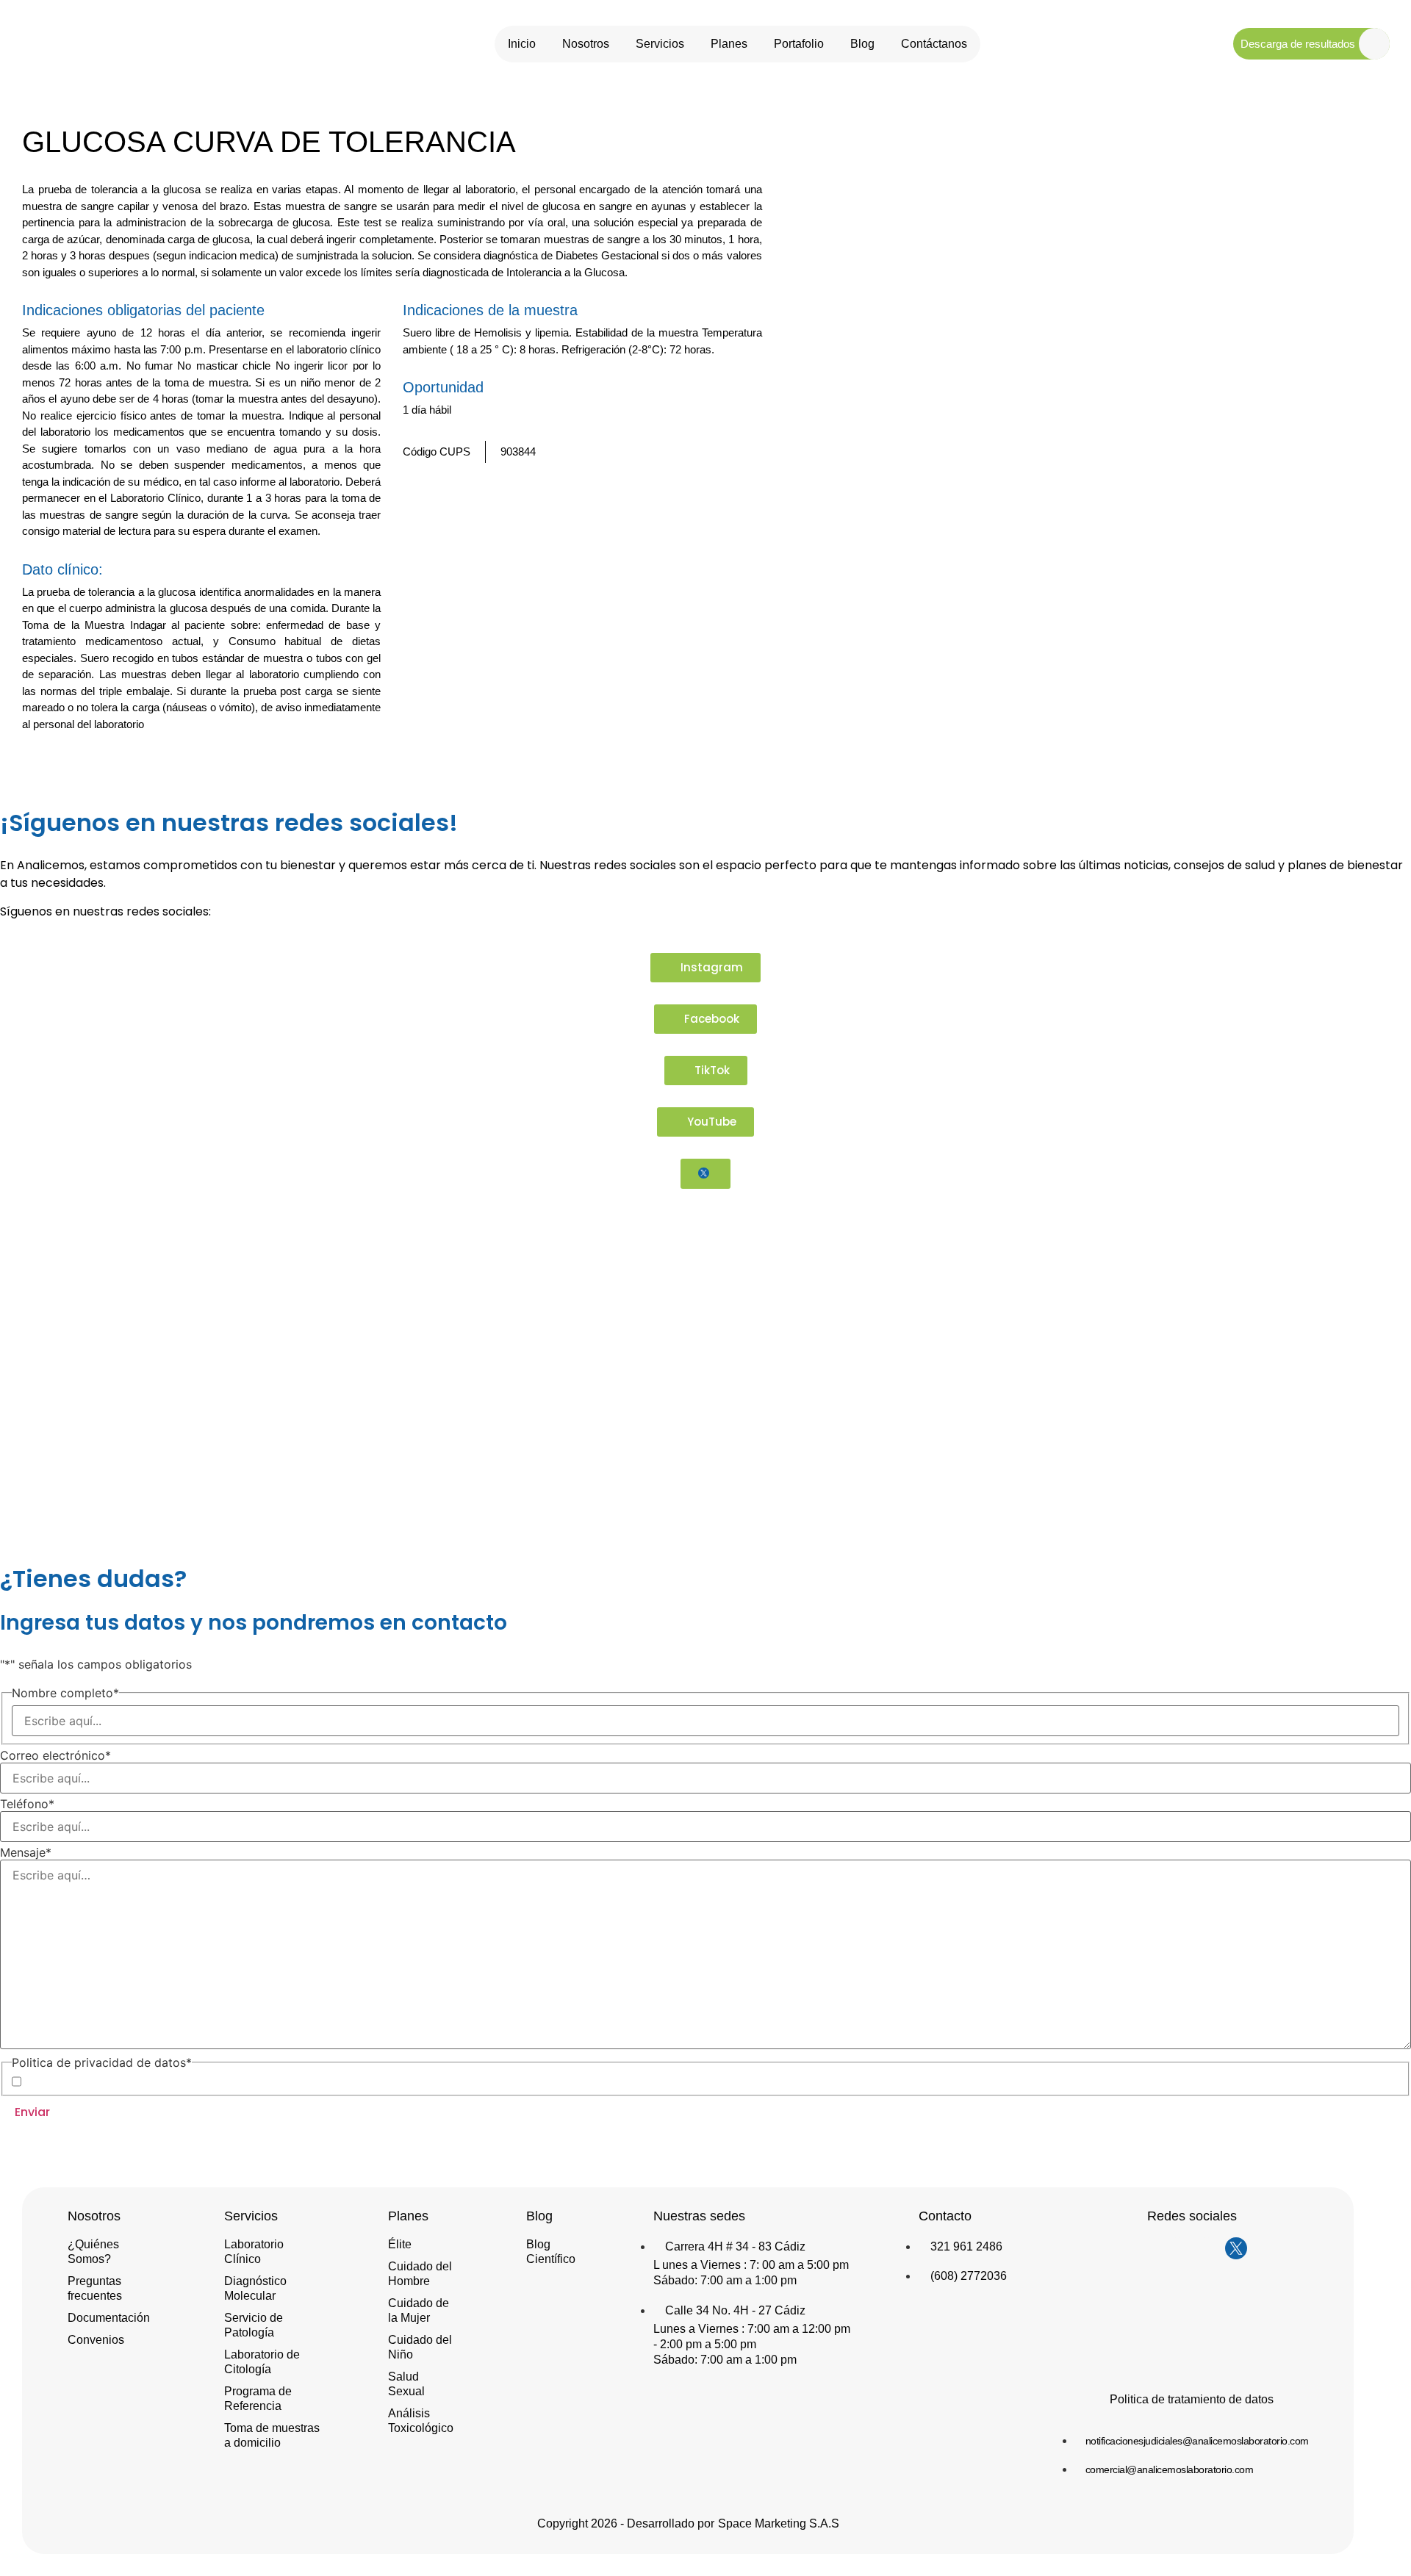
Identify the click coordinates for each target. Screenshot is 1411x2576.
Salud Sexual (406, 2384)
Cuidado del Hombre (420, 2274)
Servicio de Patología (254, 2325)
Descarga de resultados (1298, 44)
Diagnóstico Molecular (255, 2288)
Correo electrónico (55, 1755)
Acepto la (121, 2082)
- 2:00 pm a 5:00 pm (705, 2344)
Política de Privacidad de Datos (145, 2081)
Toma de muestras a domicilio (272, 2435)
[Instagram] (1148, 2248)
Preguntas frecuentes (95, 2288)
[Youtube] (1207, 2248)
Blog (862, 44)
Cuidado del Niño (420, 2347)
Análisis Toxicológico (421, 2421)
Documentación (109, 2318)
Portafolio (799, 44)
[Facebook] (1177, 2248)
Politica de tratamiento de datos (1192, 2399)
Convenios (96, 2340)
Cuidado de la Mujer (419, 2310)
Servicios (660, 44)
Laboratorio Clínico (254, 2252)
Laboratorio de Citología (262, 2362)
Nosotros (586, 44)
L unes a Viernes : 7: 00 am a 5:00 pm (751, 2265)
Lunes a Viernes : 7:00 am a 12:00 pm (752, 2329)
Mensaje (26, 1852)
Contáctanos (934, 44)
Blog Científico (551, 2252)
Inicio (522, 44)
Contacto (945, 2216)
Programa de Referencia (258, 2399)
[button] (730, 764)
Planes (729, 44)
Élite (400, 2244)
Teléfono (27, 1804)
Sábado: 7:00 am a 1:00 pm (725, 2280)
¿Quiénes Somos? (93, 2252)
